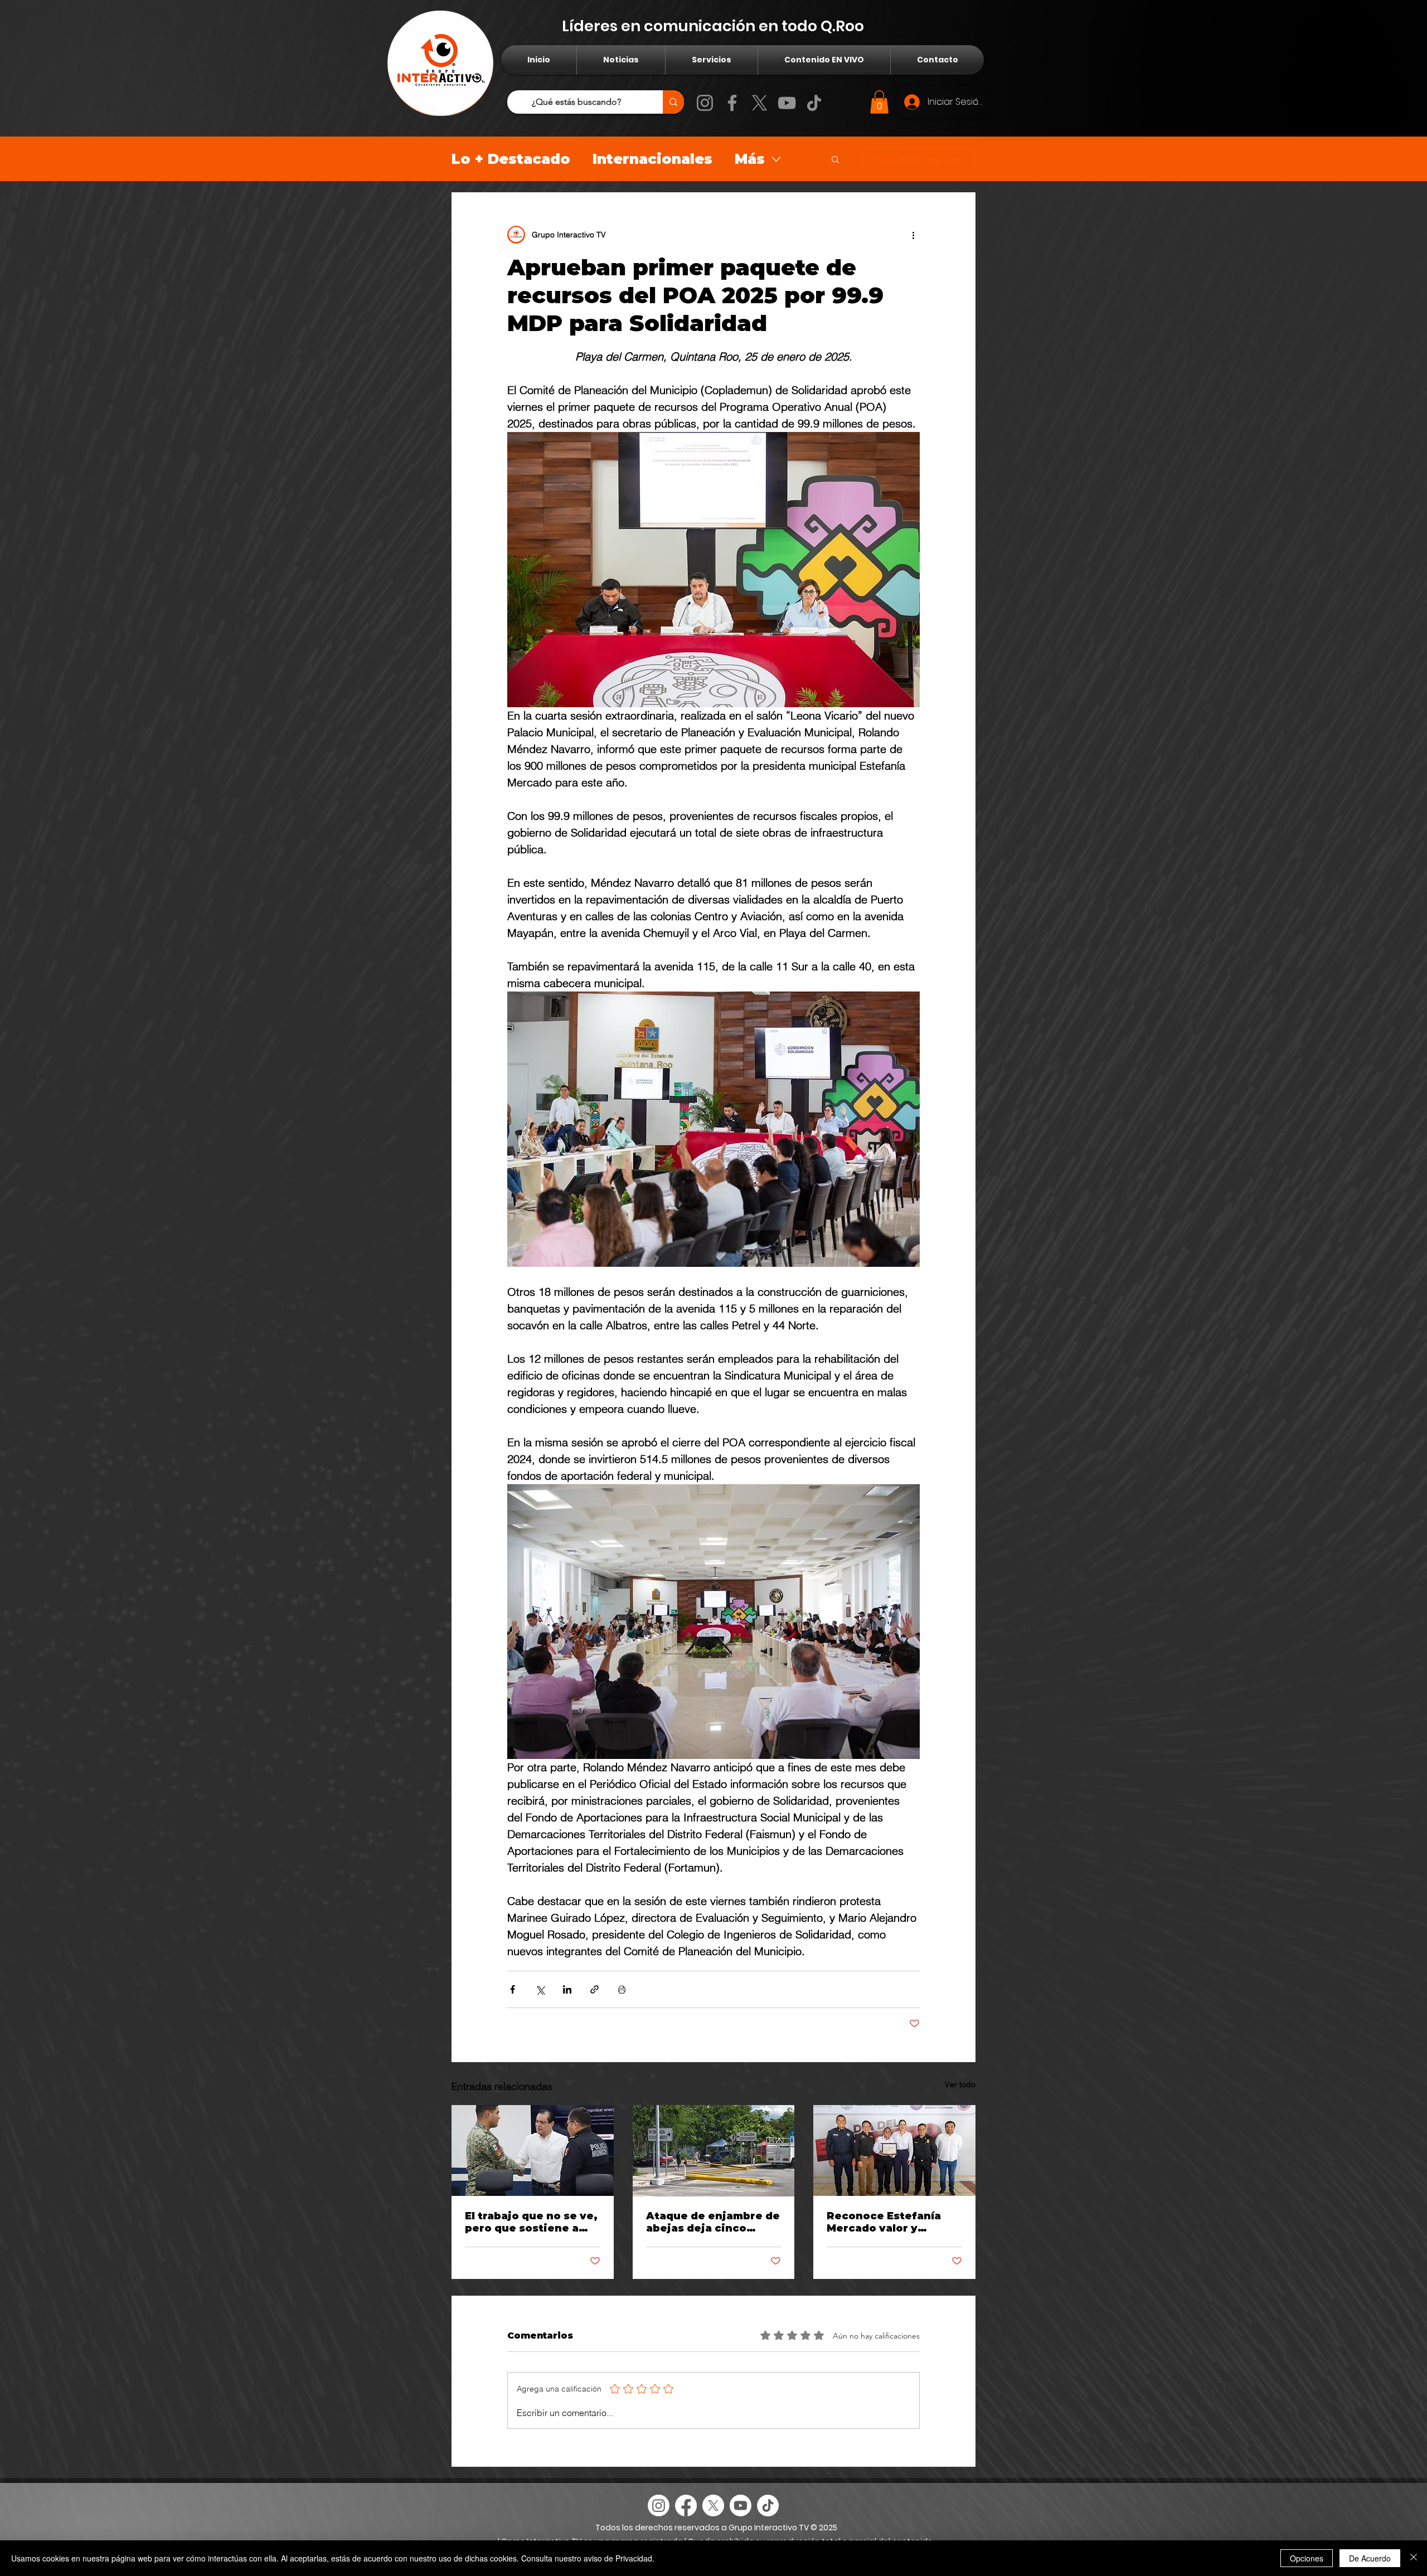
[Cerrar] (1414, 2558)
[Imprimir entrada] (622, 1989)
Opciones (1307, 2558)
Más (750, 159)
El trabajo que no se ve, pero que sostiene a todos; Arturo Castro (531, 2222)
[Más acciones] (913, 235)
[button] (879, 102)
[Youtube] (741, 2505)
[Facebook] (732, 103)
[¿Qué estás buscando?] (673, 102)
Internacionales (652, 159)
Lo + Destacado (511, 159)
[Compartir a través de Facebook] (513, 1989)
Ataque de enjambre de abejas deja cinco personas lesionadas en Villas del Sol (713, 2222)
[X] (759, 103)
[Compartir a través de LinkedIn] (567, 1989)
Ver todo (960, 2084)
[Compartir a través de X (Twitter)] (540, 1989)
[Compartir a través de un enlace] (594, 1989)
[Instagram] (705, 103)
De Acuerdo (1370, 2558)
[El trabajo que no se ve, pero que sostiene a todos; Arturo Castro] (533, 2150)
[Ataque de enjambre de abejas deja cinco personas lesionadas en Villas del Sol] (714, 2151)
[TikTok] (814, 103)
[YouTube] (787, 103)
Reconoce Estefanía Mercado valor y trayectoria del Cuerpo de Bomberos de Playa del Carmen (892, 2222)
